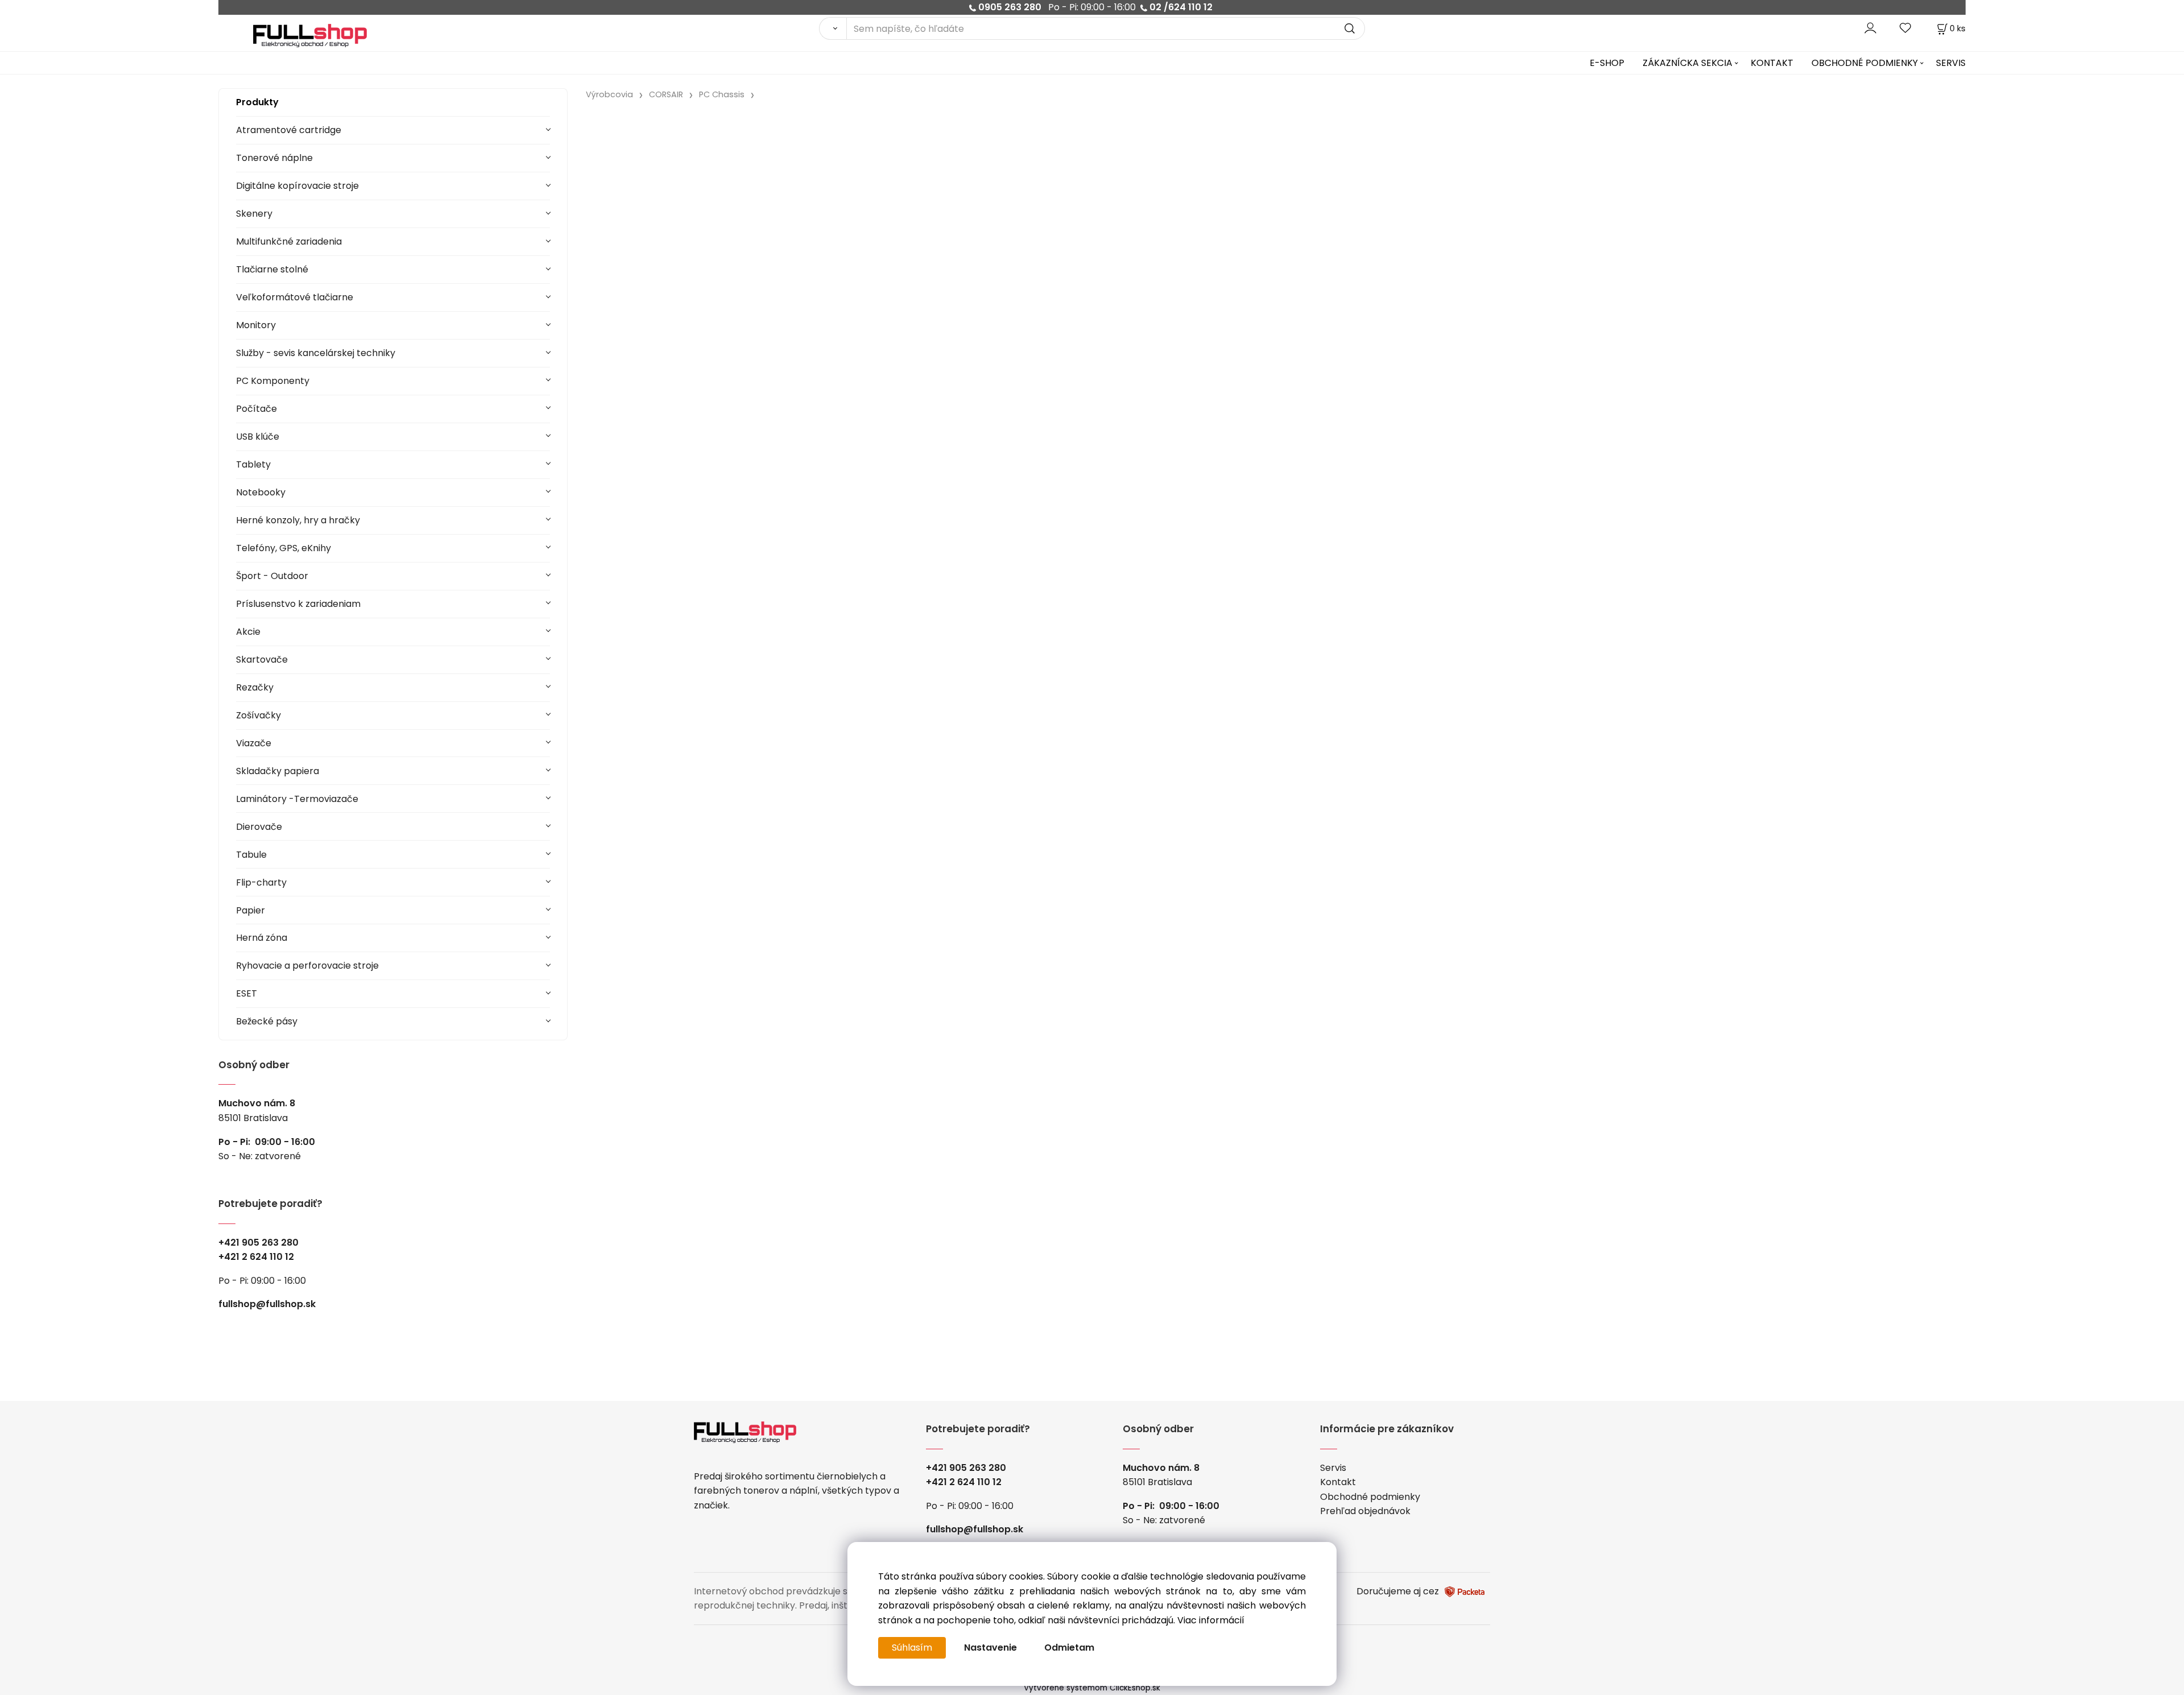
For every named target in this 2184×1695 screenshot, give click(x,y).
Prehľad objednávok (1365, 1511)
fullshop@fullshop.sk (267, 1304)
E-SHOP (1607, 63)
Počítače (257, 409)
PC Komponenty (273, 381)
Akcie (248, 632)
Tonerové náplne (274, 158)
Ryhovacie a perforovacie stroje (307, 966)
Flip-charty (261, 882)
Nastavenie (990, 1648)
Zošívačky (258, 715)
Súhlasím (912, 1648)
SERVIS (1951, 63)
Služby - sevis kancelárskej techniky (316, 353)
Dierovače (259, 827)
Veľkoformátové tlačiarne (295, 297)
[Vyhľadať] (833, 28)
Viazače (254, 743)
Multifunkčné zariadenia (289, 241)
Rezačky (255, 687)
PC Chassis (722, 94)
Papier (251, 910)
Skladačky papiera (278, 771)
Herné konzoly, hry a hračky (298, 520)
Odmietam (1069, 1648)
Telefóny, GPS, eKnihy (284, 548)
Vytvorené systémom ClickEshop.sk (1092, 1688)
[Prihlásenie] (1870, 28)
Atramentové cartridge (289, 130)
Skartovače (262, 660)
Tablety (253, 464)
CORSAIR (666, 94)
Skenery (254, 214)
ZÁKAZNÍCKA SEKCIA (1687, 63)
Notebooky (261, 492)
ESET (247, 993)
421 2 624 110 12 (259, 1257)
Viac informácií (1211, 1620)
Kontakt (1338, 1482)
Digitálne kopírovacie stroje (297, 186)
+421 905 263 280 (258, 1243)
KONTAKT (1772, 63)
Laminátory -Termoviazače (297, 799)
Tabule (251, 855)
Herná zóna (262, 938)
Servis (1333, 1468)
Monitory (256, 325)
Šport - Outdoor (272, 576)
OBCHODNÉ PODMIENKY (1865, 63)
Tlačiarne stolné (272, 269)
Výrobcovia (609, 94)
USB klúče (258, 437)
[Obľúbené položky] (1906, 28)
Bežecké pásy (267, 1021)
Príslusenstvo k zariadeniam (298, 604)
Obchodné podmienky (1370, 1497)
